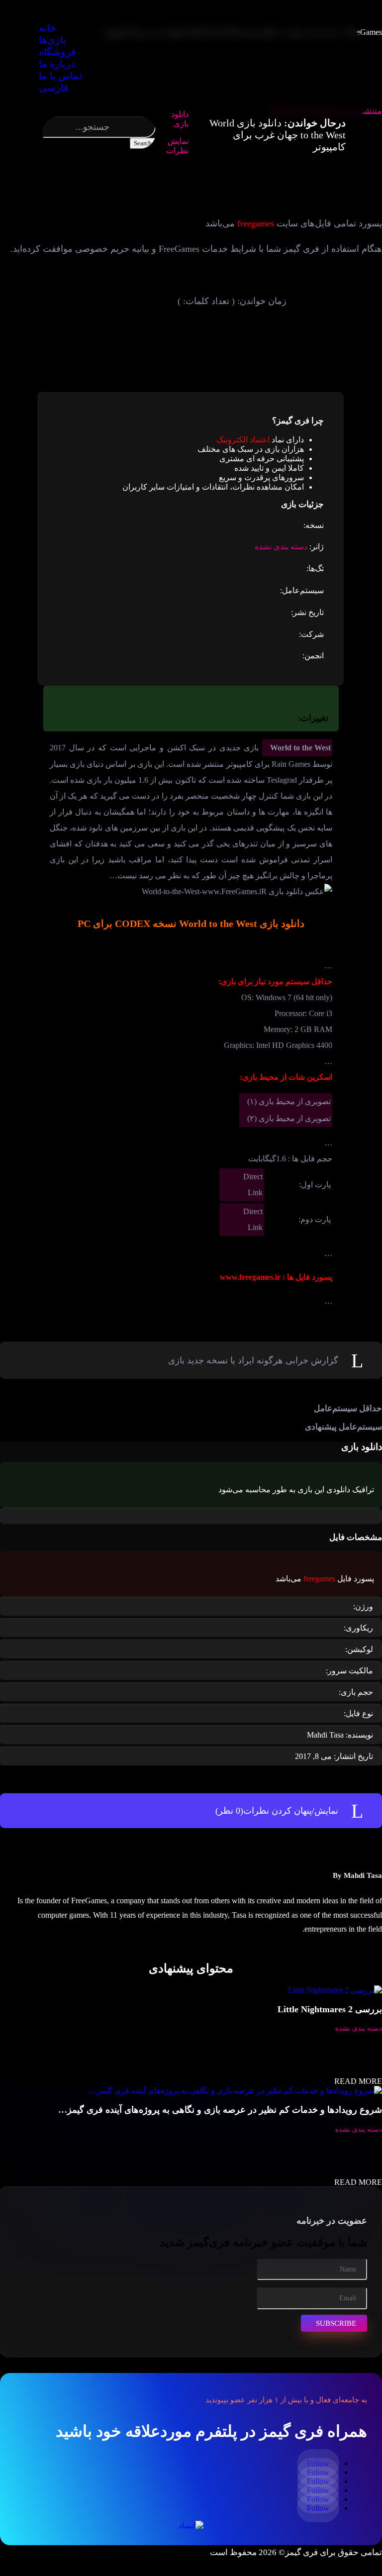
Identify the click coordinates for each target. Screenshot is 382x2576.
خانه (48, 28)
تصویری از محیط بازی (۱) (289, 1101)
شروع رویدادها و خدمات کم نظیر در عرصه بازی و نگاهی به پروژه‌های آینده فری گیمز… (220, 2110)
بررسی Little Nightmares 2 (330, 2009)
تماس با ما (60, 76)
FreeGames (364, 32)
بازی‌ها (52, 40)
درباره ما (57, 64)
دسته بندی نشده (281, 547)
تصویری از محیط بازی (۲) (289, 1118)
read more (358, 2081)
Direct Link (253, 1185)
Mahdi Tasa (363, 1875)
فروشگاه (57, 52)
